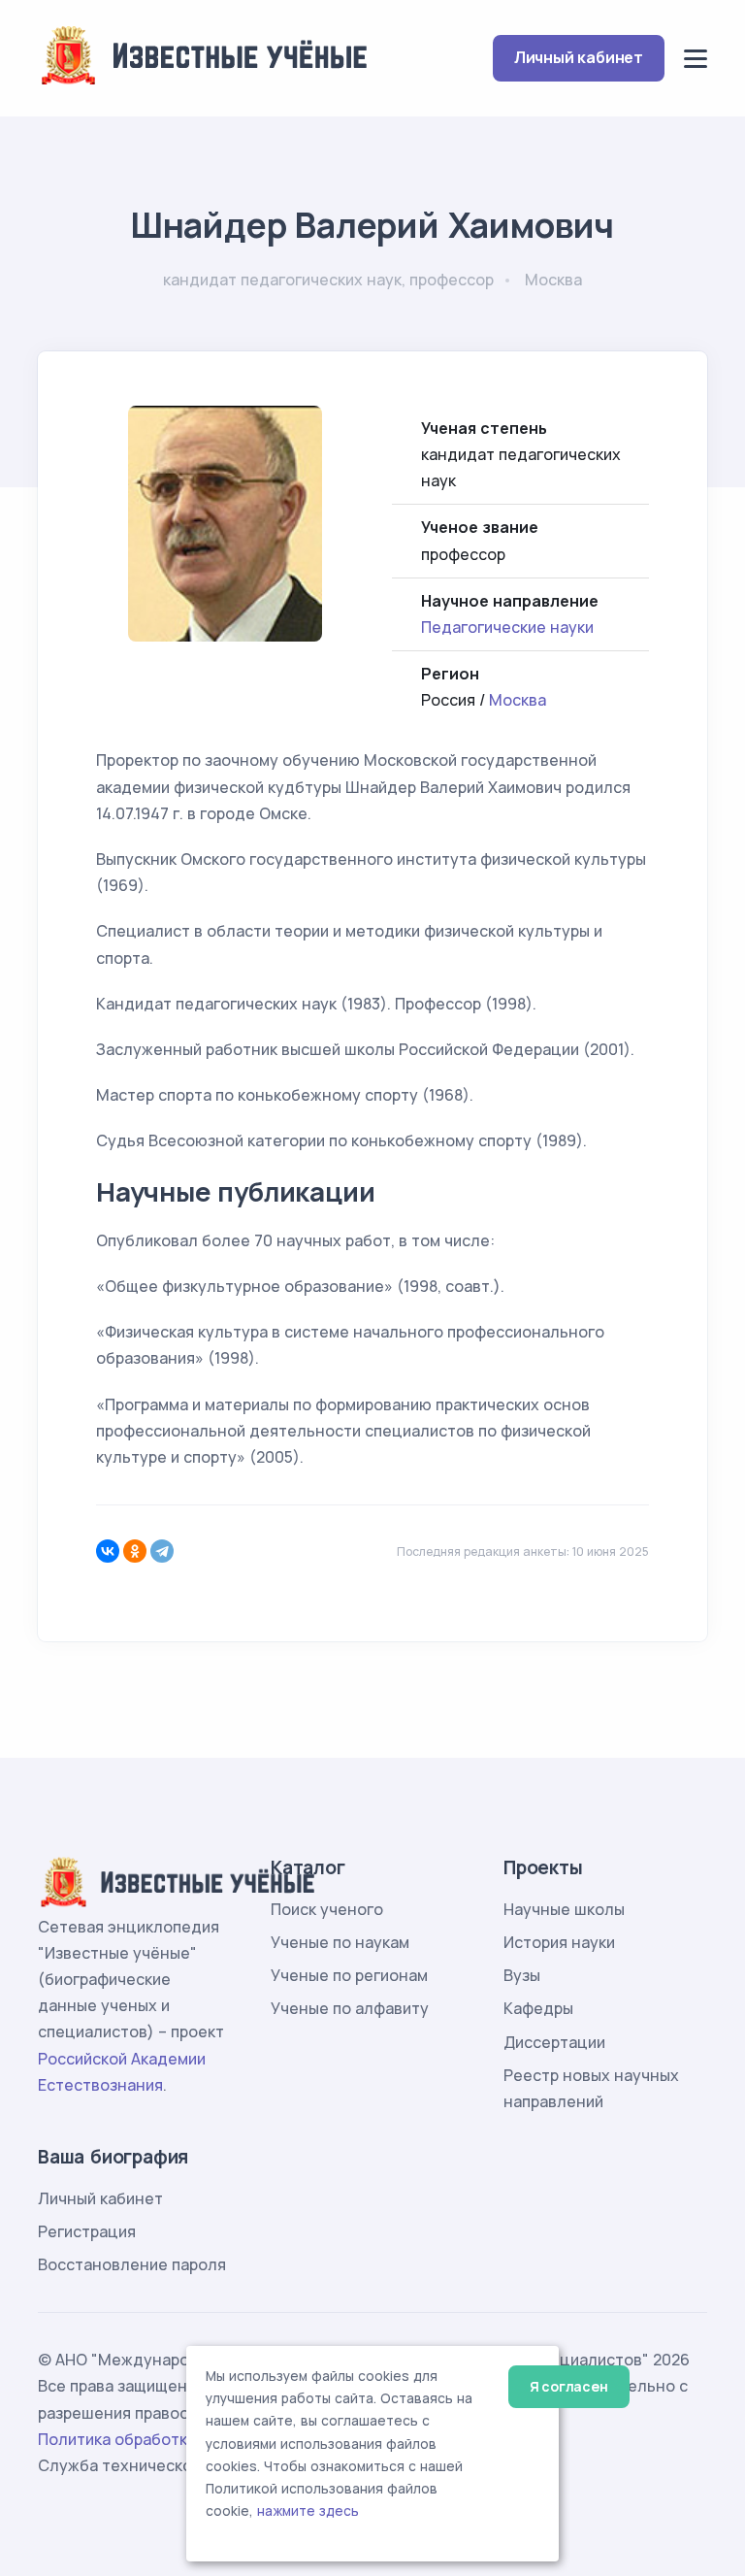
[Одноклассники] (135, 1551)
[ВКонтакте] (108, 1551)
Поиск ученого (327, 1909)
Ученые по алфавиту (350, 2008)
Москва (518, 700)
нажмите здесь (308, 2511)
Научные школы (564, 1909)
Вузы (522, 1975)
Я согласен (569, 2386)
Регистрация (87, 2231)
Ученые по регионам (349, 1975)
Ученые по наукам (340, 1942)
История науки (559, 1942)
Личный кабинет (579, 57)
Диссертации (554, 2042)
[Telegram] (162, 1551)
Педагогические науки (507, 627)
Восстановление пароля (132, 2264)
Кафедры (538, 2008)
